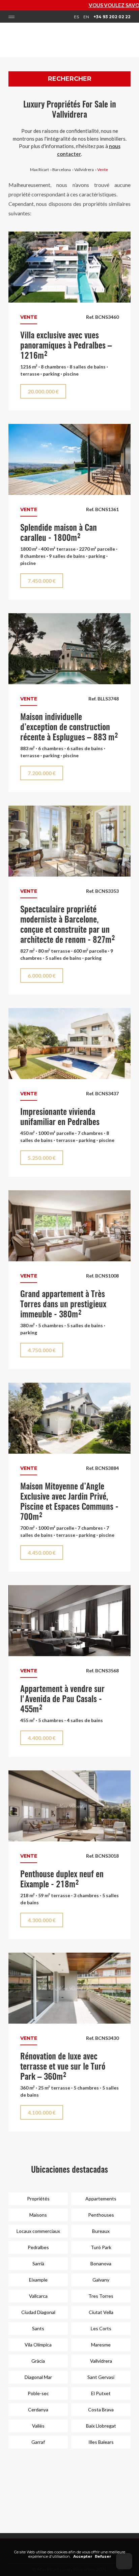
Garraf (38, 2442)
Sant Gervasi (101, 2377)
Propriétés (38, 2199)
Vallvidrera (84, 170)
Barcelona (62, 170)
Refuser (103, 2556)
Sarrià (38, 2263)
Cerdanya (38, 2410)
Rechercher (70, 79)
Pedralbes (38, 2247)
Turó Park (101, 2247)
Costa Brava (101, 2410)
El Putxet (101, 2393)
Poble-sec (38, 2393)
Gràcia (38, 2361)
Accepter (83, 2556)
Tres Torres (101, 2296)
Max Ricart (39, 170)
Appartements (101, 2199)
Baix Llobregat (101, 2426)
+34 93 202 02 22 (112, 17)
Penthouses (101, 2215)
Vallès (38, 2426)
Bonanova (101, 2263)
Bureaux (101, 2231)
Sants (38, 2328)
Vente (103, 170)
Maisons (38, 2215)
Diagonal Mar (38, 2377)
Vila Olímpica (38, 2345)
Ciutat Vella (101, 2312)
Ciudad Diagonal (38, 2312)
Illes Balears (101, 2442)
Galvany (101, 2280)
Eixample (38, 2280)
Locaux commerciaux (38, 2231)
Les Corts (101, 2328)
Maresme (101, 2345)
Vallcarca (38, 2296)
